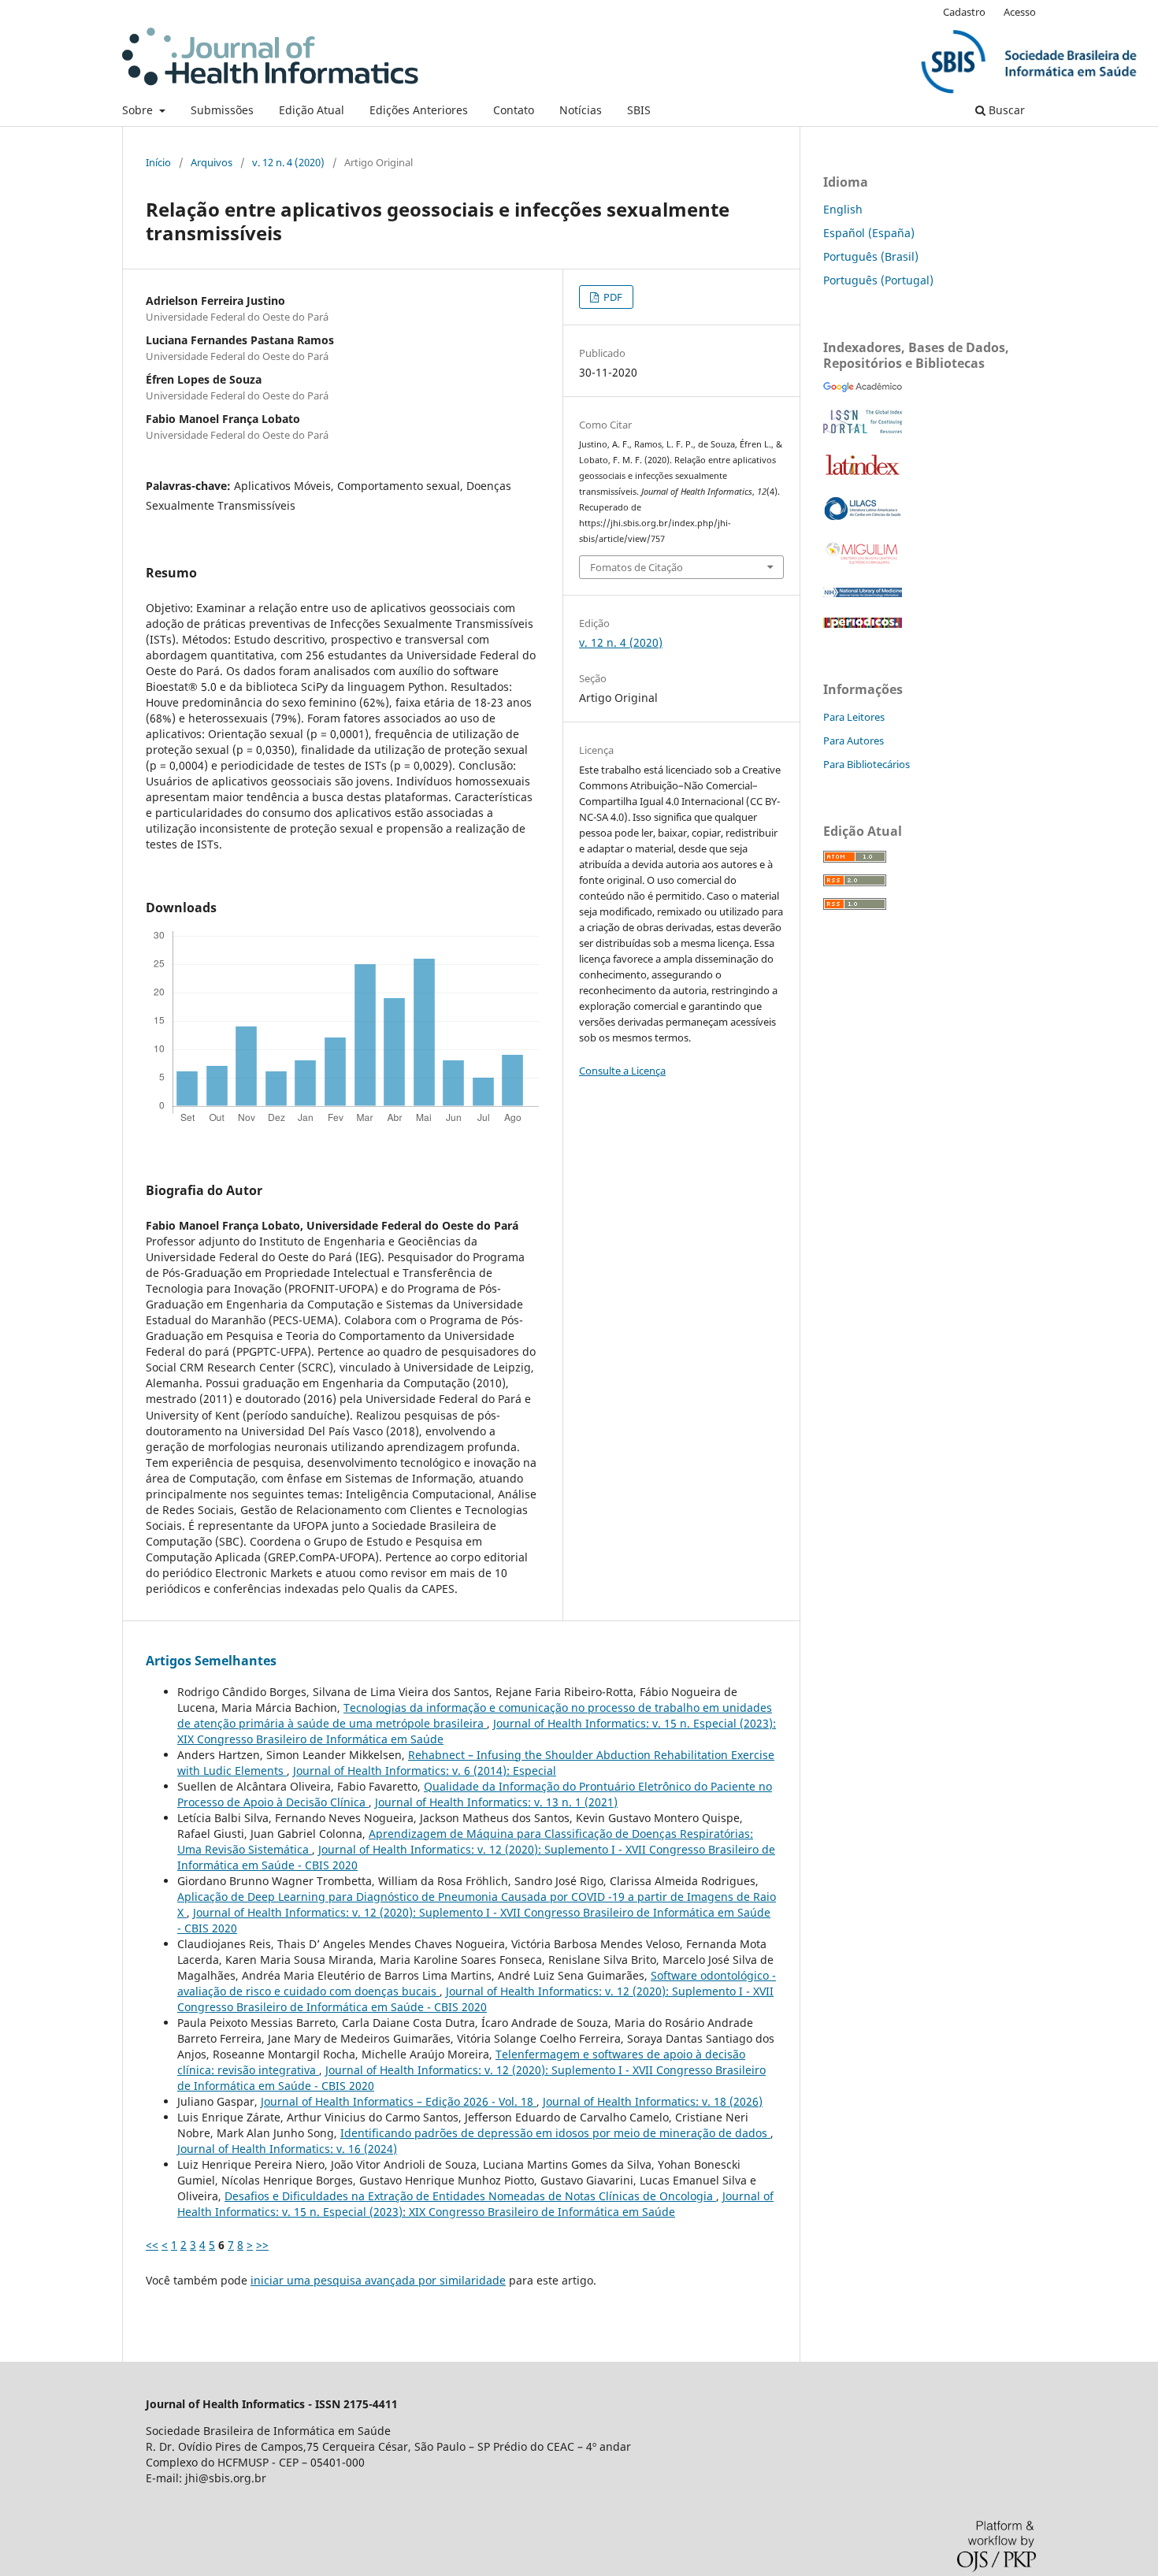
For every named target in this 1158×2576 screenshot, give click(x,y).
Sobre (139, 110)
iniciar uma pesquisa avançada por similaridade (378, 2280)
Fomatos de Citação (637, 567)
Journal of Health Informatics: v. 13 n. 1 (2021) (496, 1802)
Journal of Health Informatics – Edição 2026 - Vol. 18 (399, 2101)
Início (158, 162)
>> (262, 2245)
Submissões (222, 110)
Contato (514, 110)
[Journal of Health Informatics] (863, 388)
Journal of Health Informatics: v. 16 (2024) (287, 2149)
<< (152, 2245)
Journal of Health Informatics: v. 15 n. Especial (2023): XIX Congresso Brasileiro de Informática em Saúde (475, 2204)
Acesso (1020, 12)
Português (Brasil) (871, 256)
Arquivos (212, 162)
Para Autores (854, 741)
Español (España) (869, 233)
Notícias (581, 110)
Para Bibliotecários (867, 764)
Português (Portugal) (878, 280)
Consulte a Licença (622, 1071)
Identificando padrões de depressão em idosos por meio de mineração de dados (555, 2133)
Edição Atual (312, 110)
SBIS (639, 110)
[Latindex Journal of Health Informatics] (863, 475)
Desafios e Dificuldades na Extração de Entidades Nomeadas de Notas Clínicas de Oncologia (470, 2196)
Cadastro (964, 12)
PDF (612, 297)
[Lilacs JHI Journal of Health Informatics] (863, 516)
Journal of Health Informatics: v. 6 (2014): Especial (425, 1771)
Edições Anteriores (419, 110)
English (843, 209)
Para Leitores (854, 717)
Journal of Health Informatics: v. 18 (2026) (653, 2101)
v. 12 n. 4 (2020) (288, 162)
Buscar (1005, 110)
